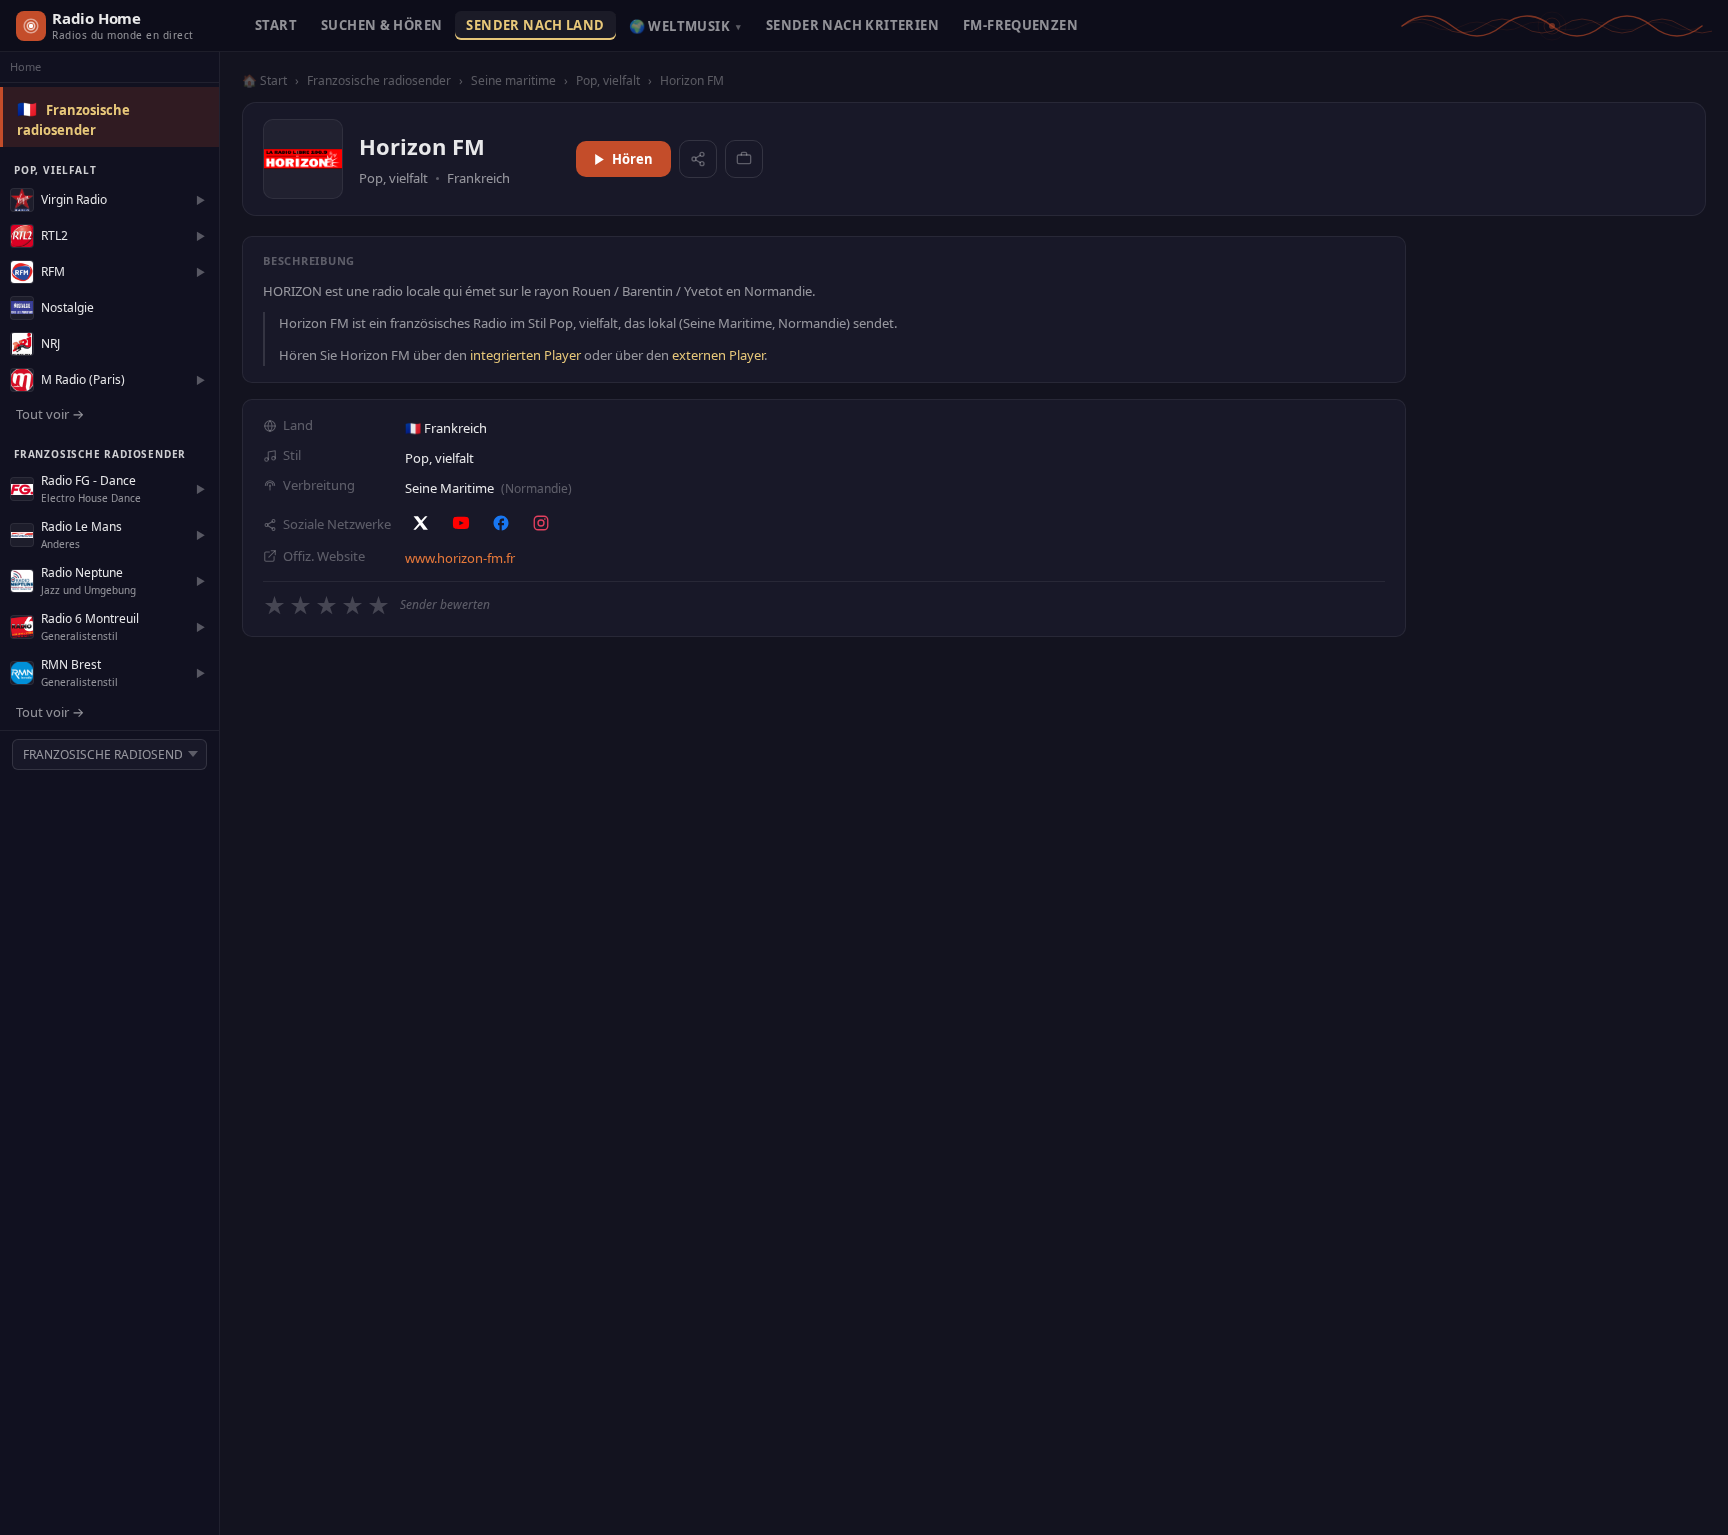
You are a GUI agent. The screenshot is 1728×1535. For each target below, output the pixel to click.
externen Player (718, 355)
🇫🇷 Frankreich (446, 428)
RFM (53, 271)
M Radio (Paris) (83, 379)
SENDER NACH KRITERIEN (852, 25)
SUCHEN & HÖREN (381, 25)
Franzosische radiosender (379, 80)
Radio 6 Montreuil (90, 618)
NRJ (50, 343)
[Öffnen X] (421, 523)
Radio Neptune (82, 572)
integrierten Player (525, 355)
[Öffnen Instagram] (541, 523)
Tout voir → (50, 414)
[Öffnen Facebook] (501, 523)
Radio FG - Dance (88, 480)
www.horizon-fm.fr (460, 558)
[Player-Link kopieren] (744, 159)
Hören (632, 159)
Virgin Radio (74, 199)
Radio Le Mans (81, 526)
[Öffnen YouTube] (461, 523)
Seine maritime (513, 80)
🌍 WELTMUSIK (685, 26)
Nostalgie (67, 307)
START (276, 25)
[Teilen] (698, 159)
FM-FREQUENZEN (1020, 25)
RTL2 (54, 235)
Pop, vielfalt (608, 80)
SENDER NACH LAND (535, 25)
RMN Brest (71, 664)
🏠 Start (264, 80)
